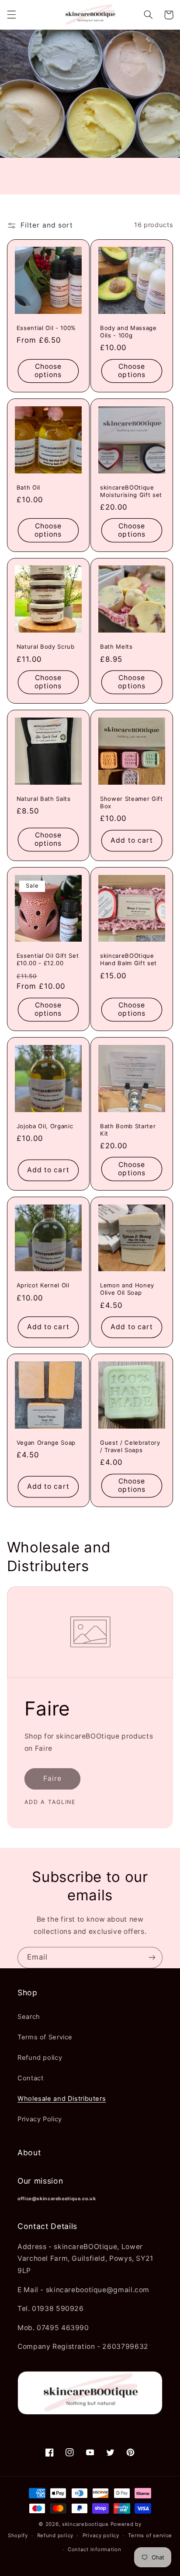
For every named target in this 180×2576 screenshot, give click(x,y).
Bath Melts (116, 647)
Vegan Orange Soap (46, 1443)
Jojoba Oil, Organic (45, 1126)
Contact (30, 2078)
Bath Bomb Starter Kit (128, 1130)
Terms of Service (45, 2037)
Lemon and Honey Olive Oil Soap (127, 1289)
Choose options (48, 371)
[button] (11, 15)
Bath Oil (28, 487)
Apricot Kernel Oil (43, 1285)
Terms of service (150, 2535)
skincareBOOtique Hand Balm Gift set (128, 959)
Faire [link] (52, 1778)
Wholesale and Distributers (62, 2099)
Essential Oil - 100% (46, 328)
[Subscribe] (152, 1958)
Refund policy (40, 2058)
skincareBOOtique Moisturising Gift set (131, 491)
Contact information (95, 2549)
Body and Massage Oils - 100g (128, 332)
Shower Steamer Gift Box (132, 802)
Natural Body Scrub (46, 647)
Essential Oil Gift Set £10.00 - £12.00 (48, 959)
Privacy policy (101, 2535)
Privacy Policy (40, 2119)
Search (29, 2017)
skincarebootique (85, 2524)
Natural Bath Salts (44, 799)
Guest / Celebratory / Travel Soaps (130, 1446)
